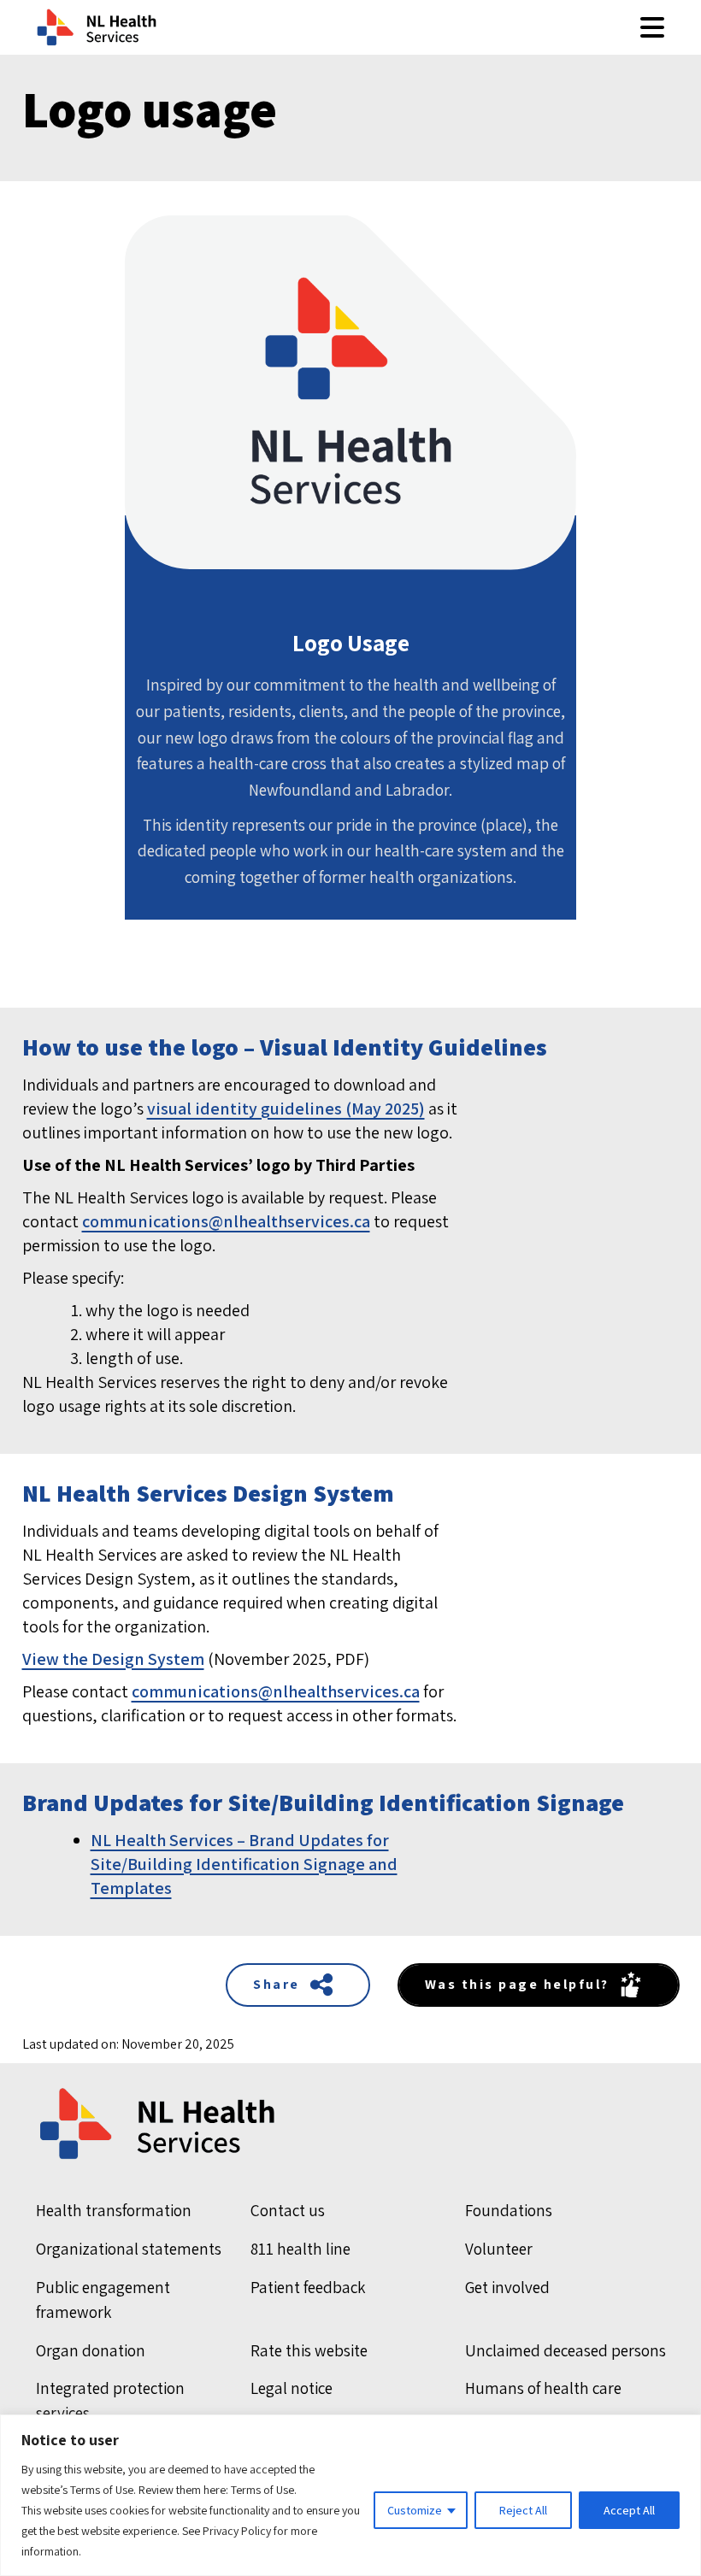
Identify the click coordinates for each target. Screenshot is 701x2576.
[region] (350, 2495)
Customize (415, 2510)
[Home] (351, 2124)
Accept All (629, 2510)
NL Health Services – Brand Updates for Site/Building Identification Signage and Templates (244, 1864)
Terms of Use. (264, 2490)
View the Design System (113, 1659)
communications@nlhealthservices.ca (226, 1221)
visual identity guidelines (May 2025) (286, 1109)
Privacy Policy (237, 2531)
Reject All (523, 2510)
